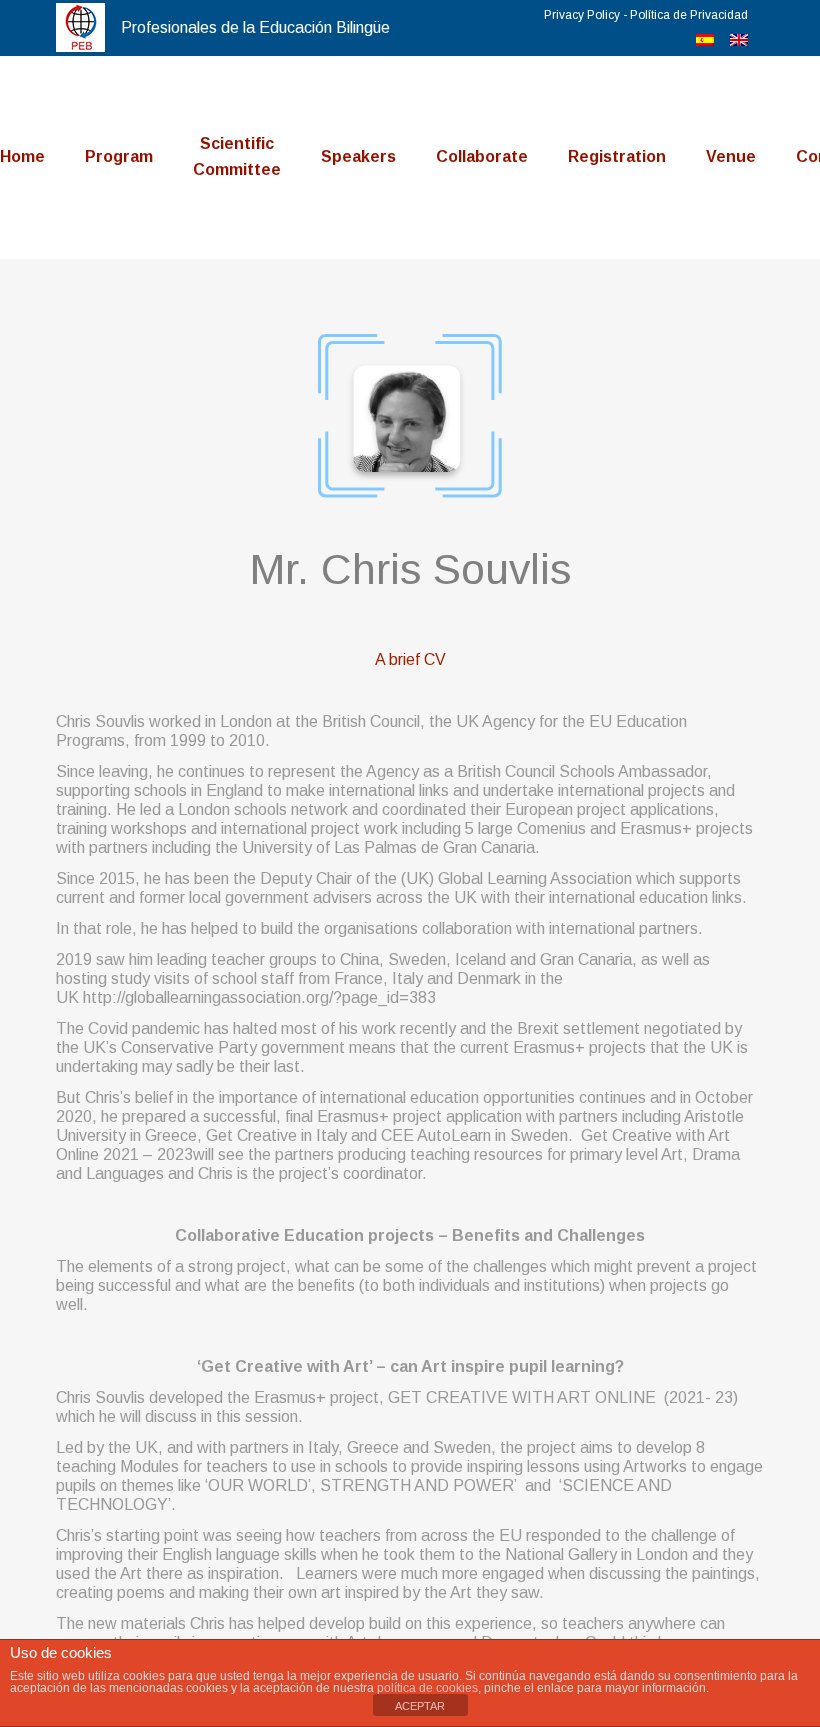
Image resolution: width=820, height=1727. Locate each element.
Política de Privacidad (689, 15)
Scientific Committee (237, 156)
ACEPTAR (420, 1706)
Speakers (358, 156)
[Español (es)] (705, 40)
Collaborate (482, 156)
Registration (617, 156)
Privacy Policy (582, 15)
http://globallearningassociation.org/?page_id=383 (259, 997)
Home (22, 156)
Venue (731, 156)
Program (119, 156)
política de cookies (427, 1688)
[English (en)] (739, 40)
